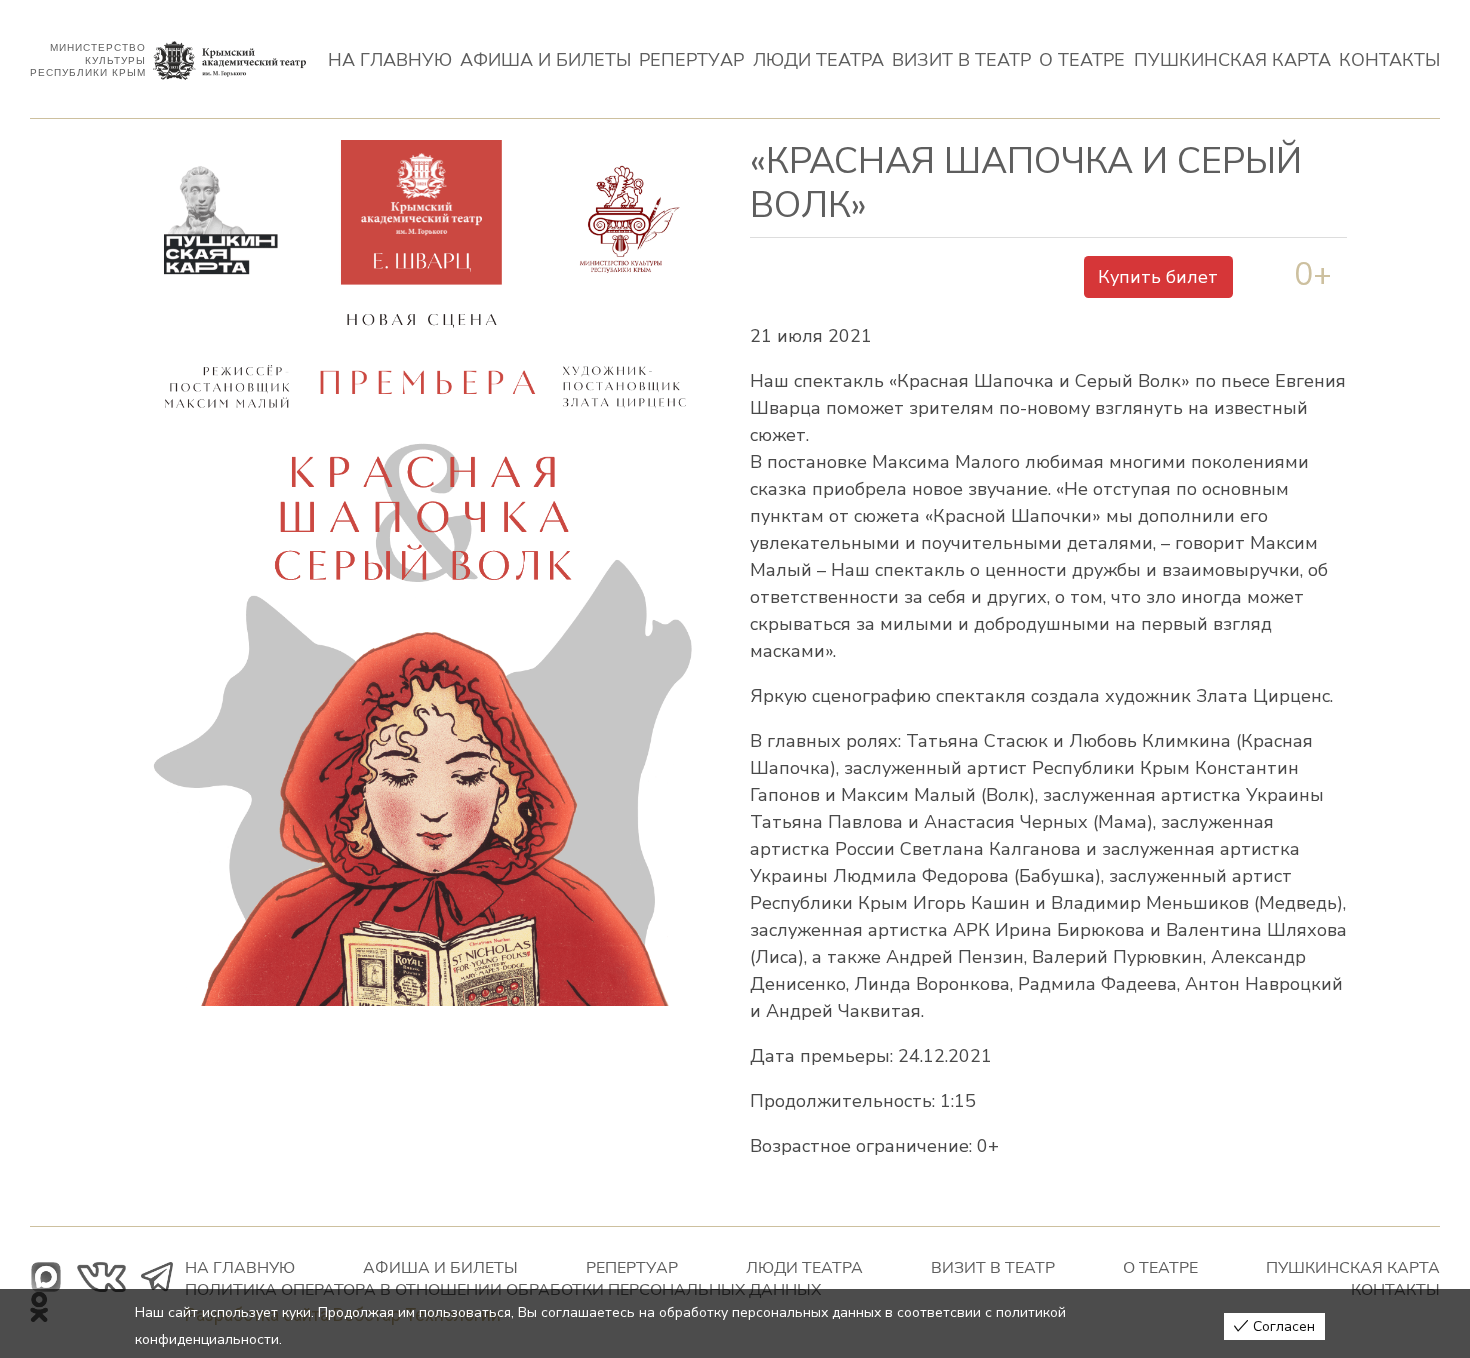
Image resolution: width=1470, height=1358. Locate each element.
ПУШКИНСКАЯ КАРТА (1232, 61)
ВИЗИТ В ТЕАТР (961, 61)
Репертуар (691, 61)
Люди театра (818, 61)
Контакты (1389, 61)
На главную (390, 61)
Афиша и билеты (545, 61)
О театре (1082, 61)
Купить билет (1158, 277)
